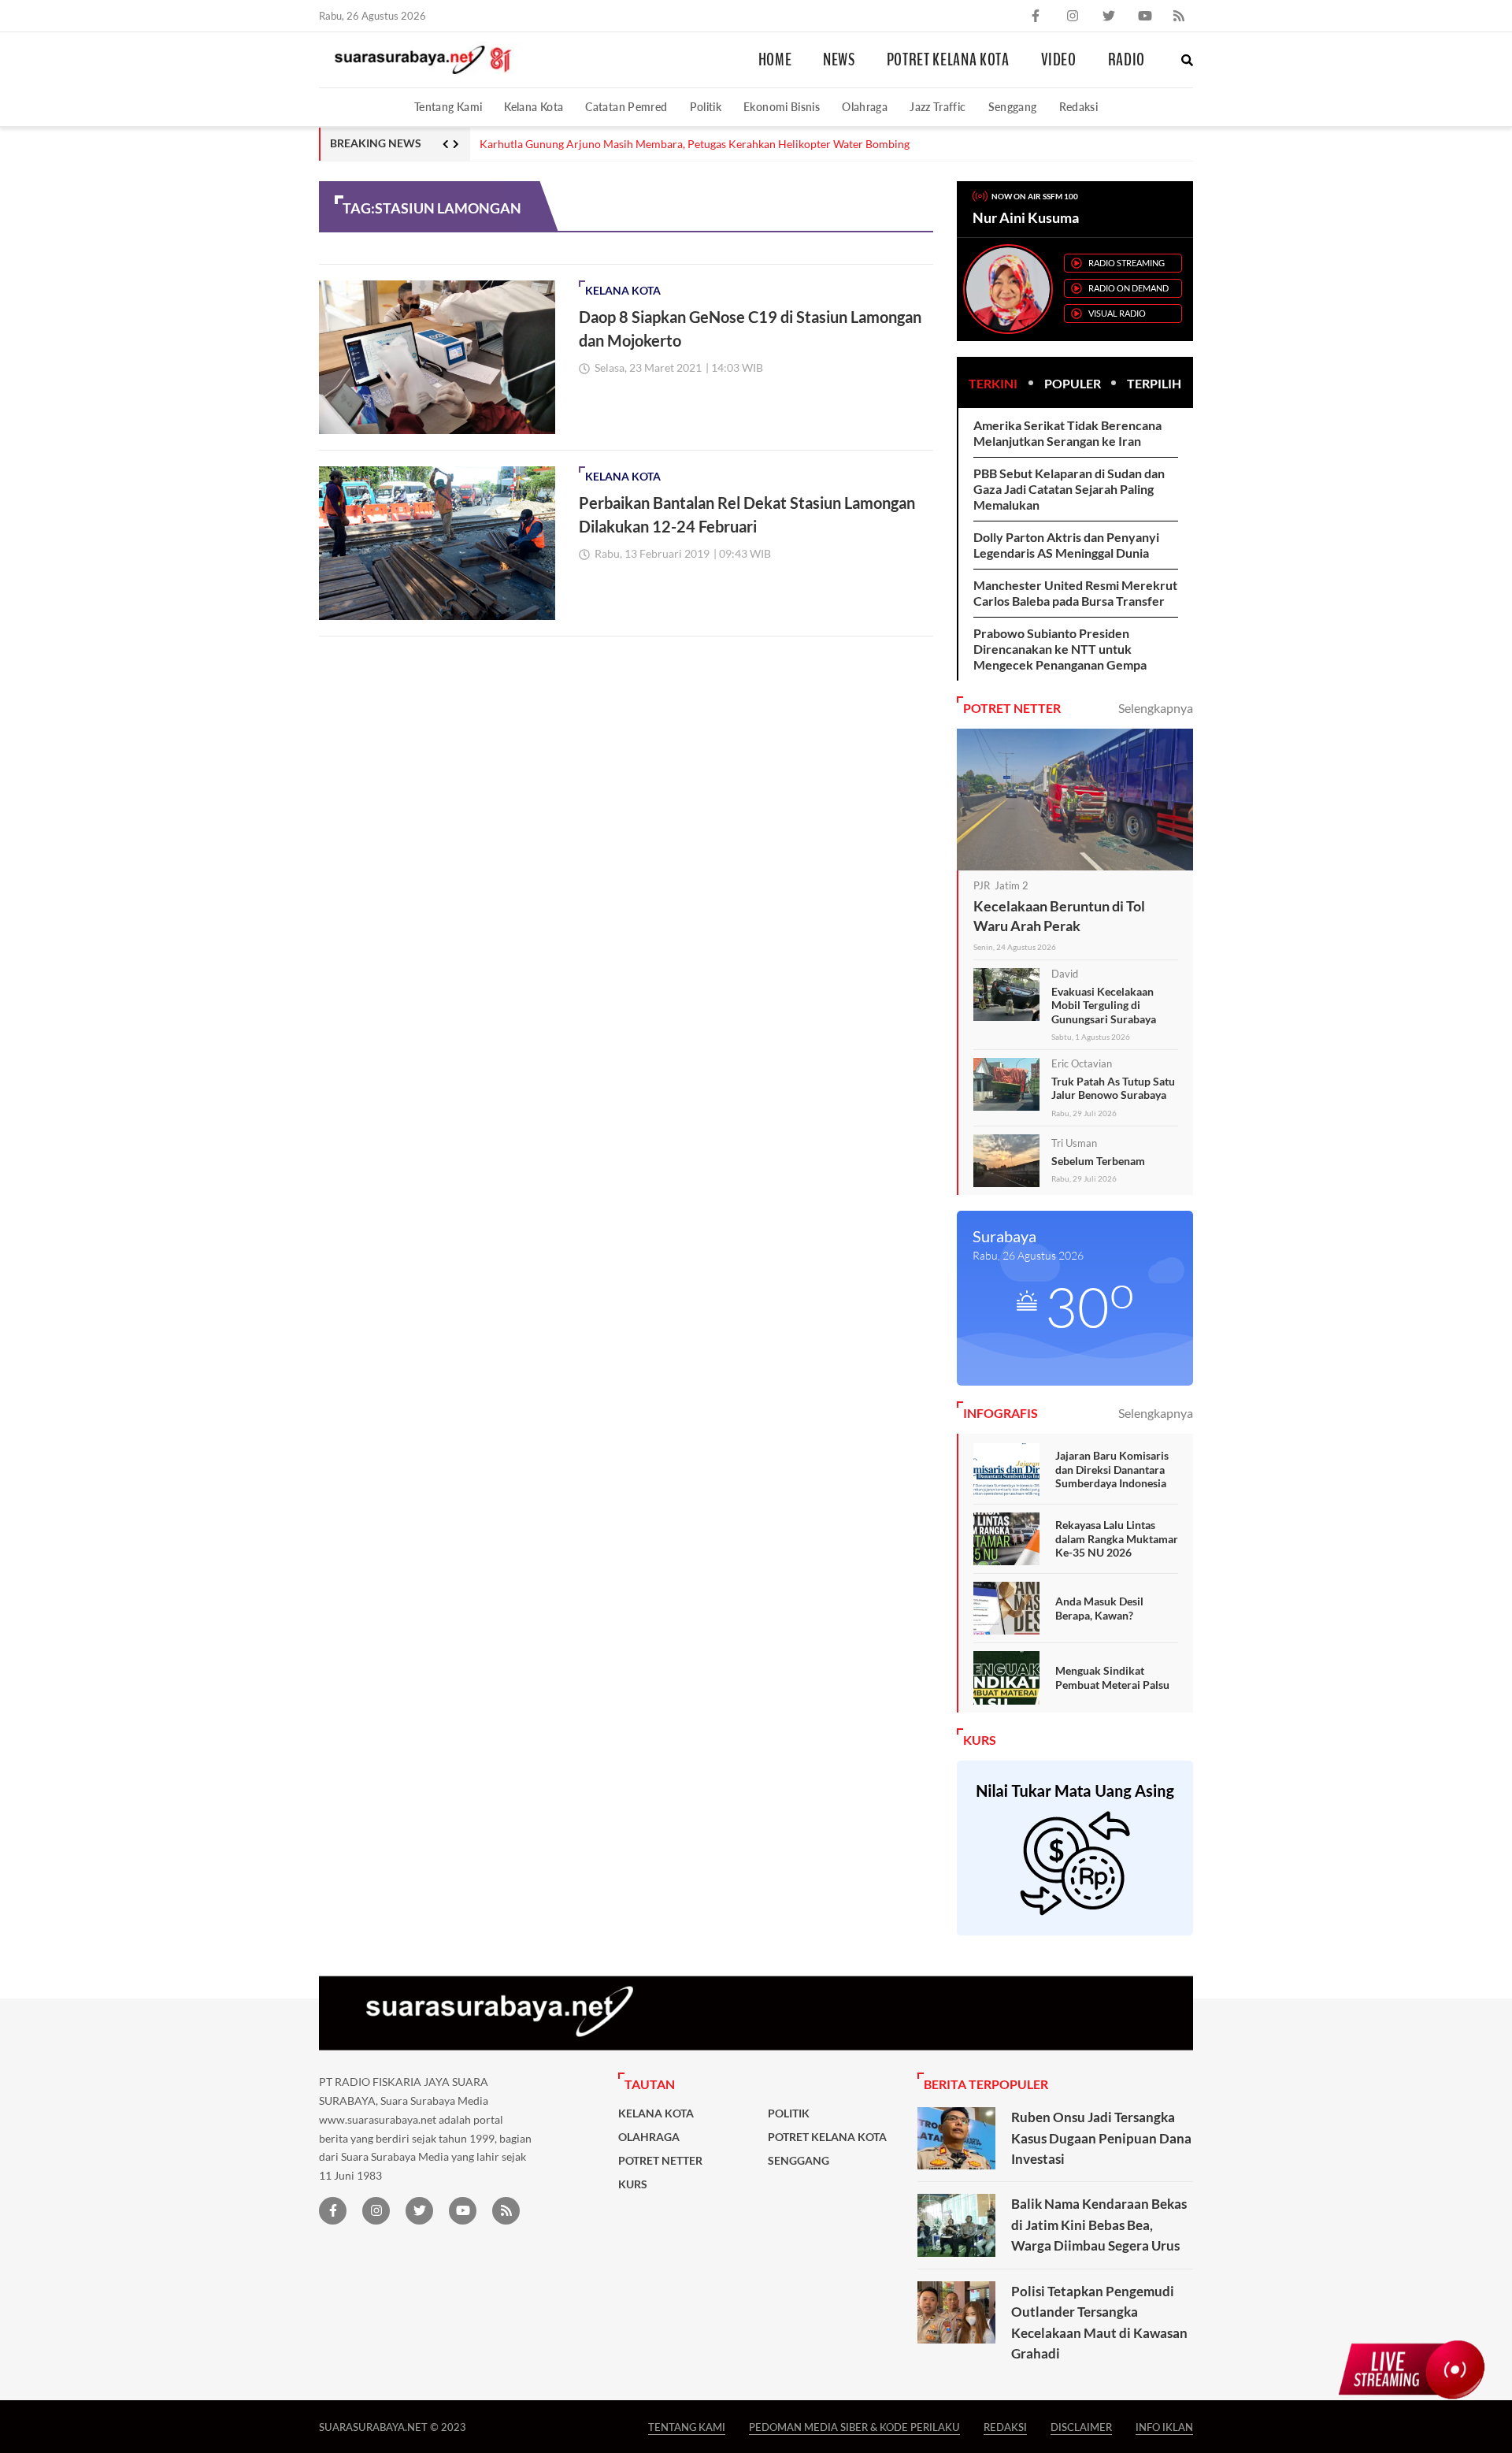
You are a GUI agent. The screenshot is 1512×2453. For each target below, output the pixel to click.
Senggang (1013, 107)
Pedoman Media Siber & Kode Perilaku (854, 2427)
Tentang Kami (448, 107)
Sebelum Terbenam (1098, 1161)
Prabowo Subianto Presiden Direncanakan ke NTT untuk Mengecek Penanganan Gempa (1060, 649)
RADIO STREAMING (1127, 263)
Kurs (633, 2184)
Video (1059, 60)
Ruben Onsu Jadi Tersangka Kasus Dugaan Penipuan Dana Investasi (1101, 2138)
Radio (1127, 60)
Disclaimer (1081, 2427)
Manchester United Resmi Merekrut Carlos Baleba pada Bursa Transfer (1075, 593)
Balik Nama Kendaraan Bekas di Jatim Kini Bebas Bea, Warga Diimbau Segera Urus (1099, 2225)
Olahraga (865, 107)
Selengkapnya (1156, 708)
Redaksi (1079, 107)
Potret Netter (660, 2161)
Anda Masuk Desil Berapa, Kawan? (1099, 1608)
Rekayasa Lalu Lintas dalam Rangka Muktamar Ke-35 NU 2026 (1117, 1538)
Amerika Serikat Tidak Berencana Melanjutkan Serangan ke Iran (1067, 433)
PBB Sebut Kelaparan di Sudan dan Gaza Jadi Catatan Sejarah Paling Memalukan (1069, 489)
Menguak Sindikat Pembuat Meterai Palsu (1112, 1677)
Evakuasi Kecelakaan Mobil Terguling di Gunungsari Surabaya (1104, 1005)
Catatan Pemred (626, 107)
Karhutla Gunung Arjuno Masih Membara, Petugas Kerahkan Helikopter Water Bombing (695, 144)
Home (775, 60)
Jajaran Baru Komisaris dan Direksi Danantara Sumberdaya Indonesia (1112, 1469)
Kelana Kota (534, 107)
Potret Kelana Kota (948, 60)
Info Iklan (1164, 2427)
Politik (706, 107)
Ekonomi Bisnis (782, 107)
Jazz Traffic (938, 107)
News (839, 60)
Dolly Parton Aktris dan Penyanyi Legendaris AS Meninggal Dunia (1066, 545)
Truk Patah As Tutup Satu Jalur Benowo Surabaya (1113, 1088)
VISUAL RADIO (1117, 313)
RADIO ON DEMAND (1128, 288)
